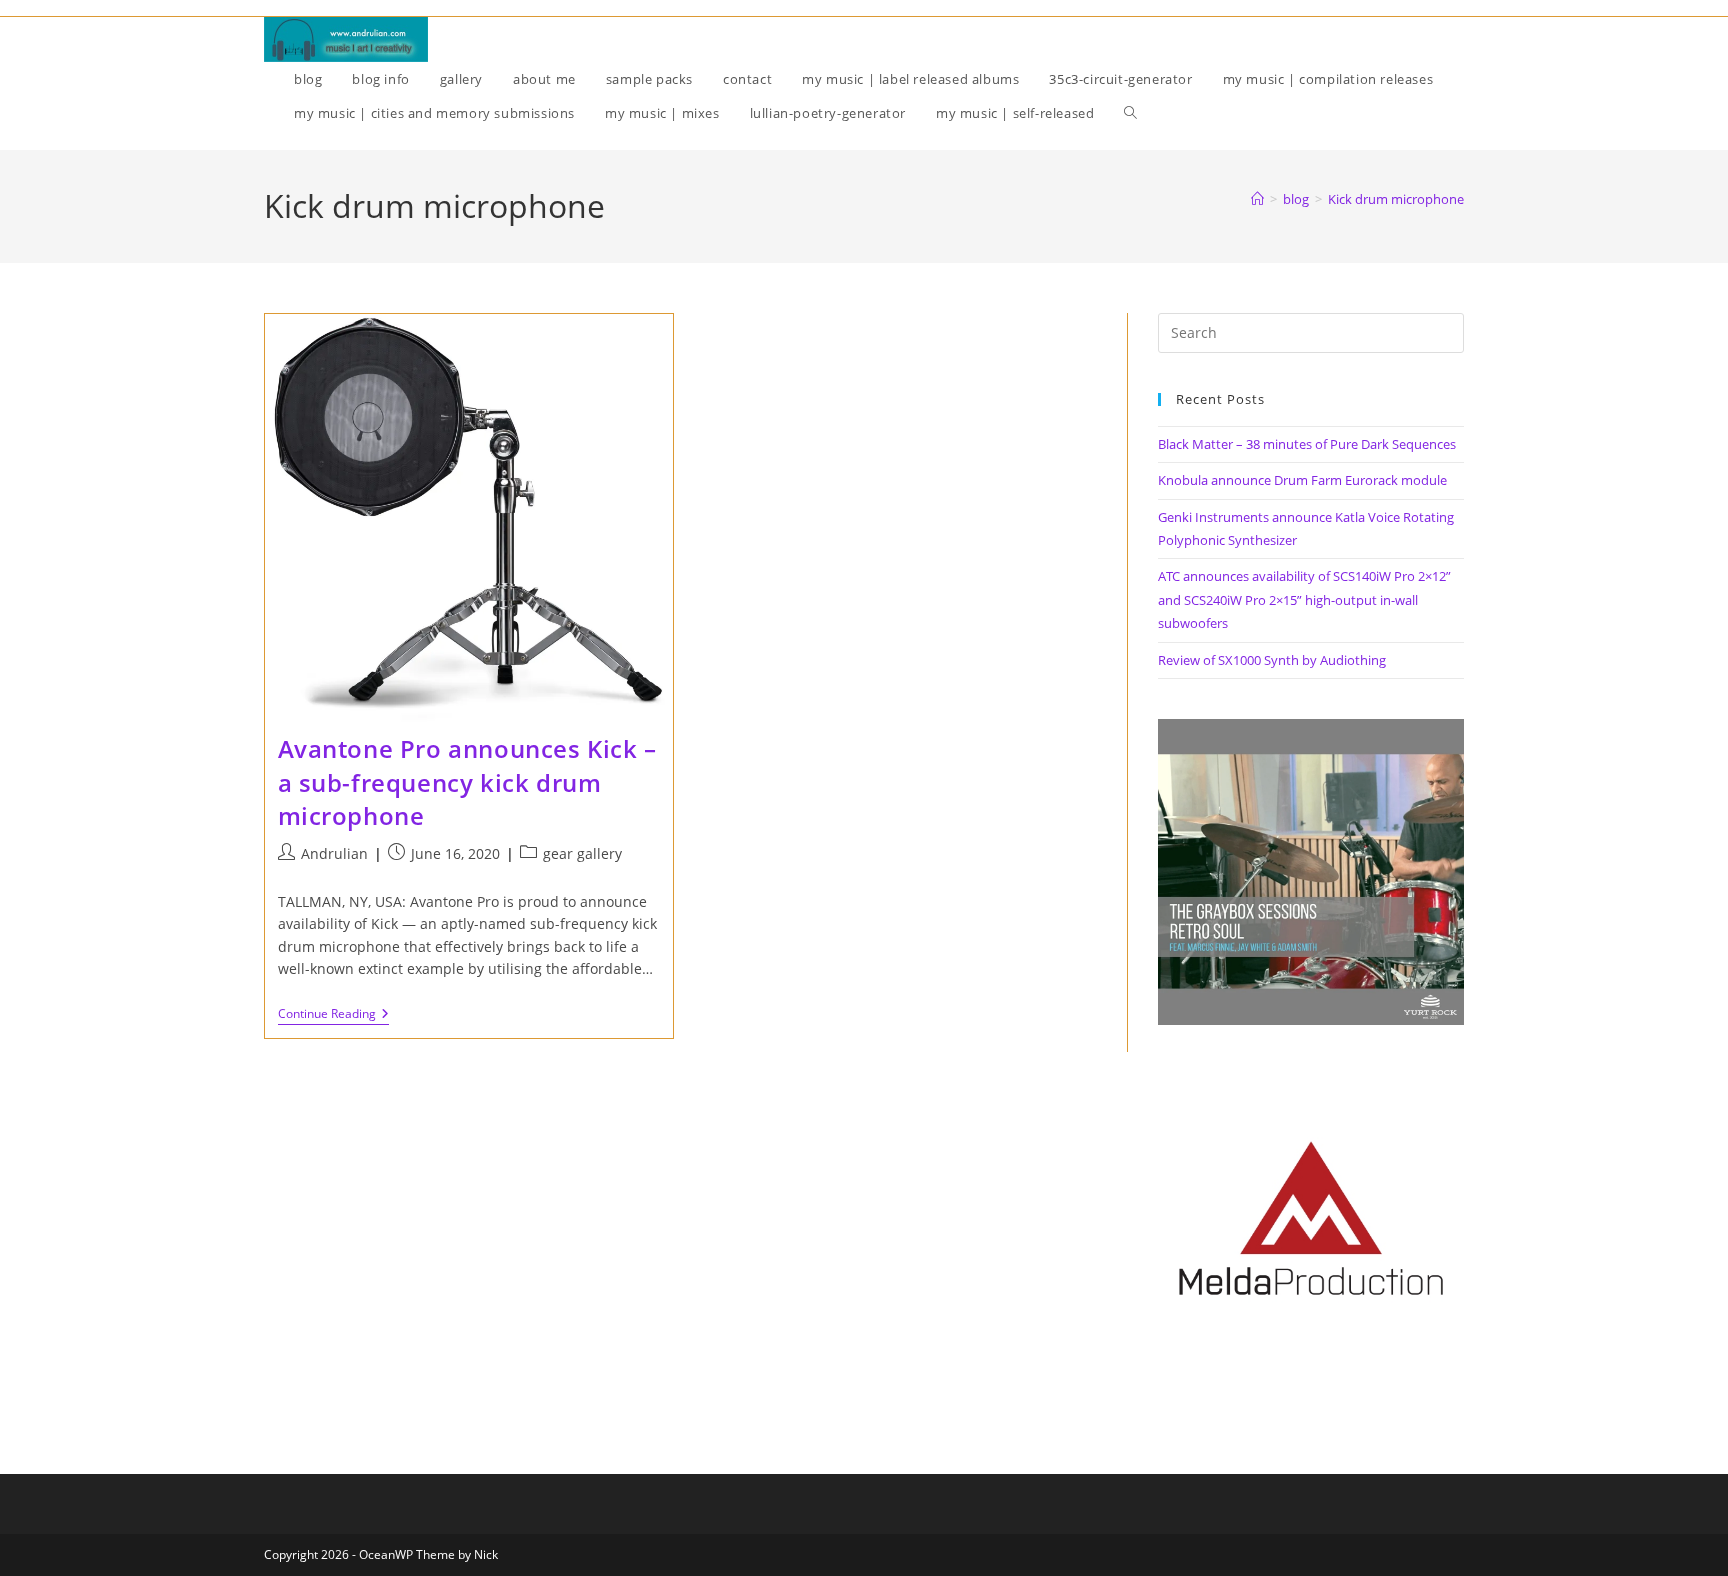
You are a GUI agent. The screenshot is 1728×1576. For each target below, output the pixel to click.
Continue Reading (333, 1015)
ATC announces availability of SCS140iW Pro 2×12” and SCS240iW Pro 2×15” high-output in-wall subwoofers (1304, 599)
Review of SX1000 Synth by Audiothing (1272, 660)
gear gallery (582, 853)
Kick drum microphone (1396, 199)
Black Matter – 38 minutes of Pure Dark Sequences (1307, 444)
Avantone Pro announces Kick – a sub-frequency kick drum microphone (467, 782)
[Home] (1257, 199)
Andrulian (334, 853)
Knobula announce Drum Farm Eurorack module (1302, 480)
